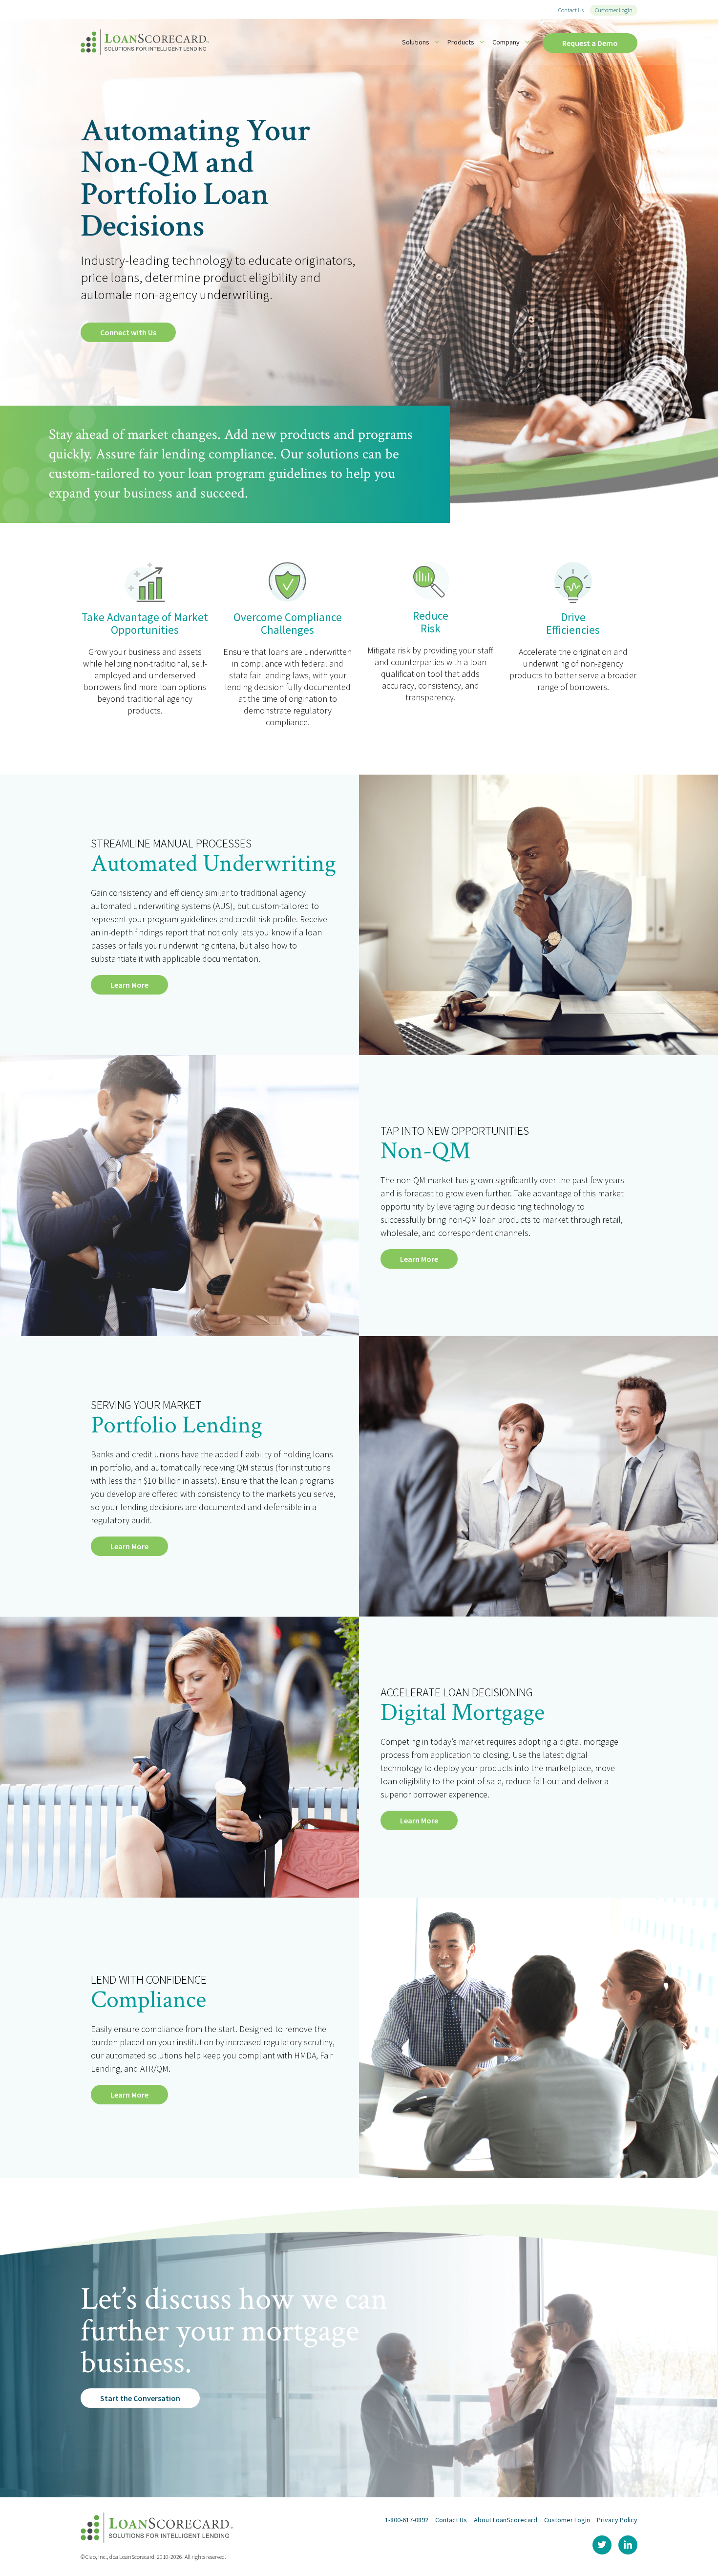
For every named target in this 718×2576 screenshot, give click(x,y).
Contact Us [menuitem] (571, 10)
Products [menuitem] (461, 42)
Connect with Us (128, 332)
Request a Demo (590, 43)
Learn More (129, 985)
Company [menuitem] (506, 42)
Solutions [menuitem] (416, 42)
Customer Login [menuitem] (614, 10)
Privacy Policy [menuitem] (617, 2520)
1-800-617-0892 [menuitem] (407, 2520)
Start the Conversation (140, 2398)
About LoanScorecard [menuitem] (506, 2520)
